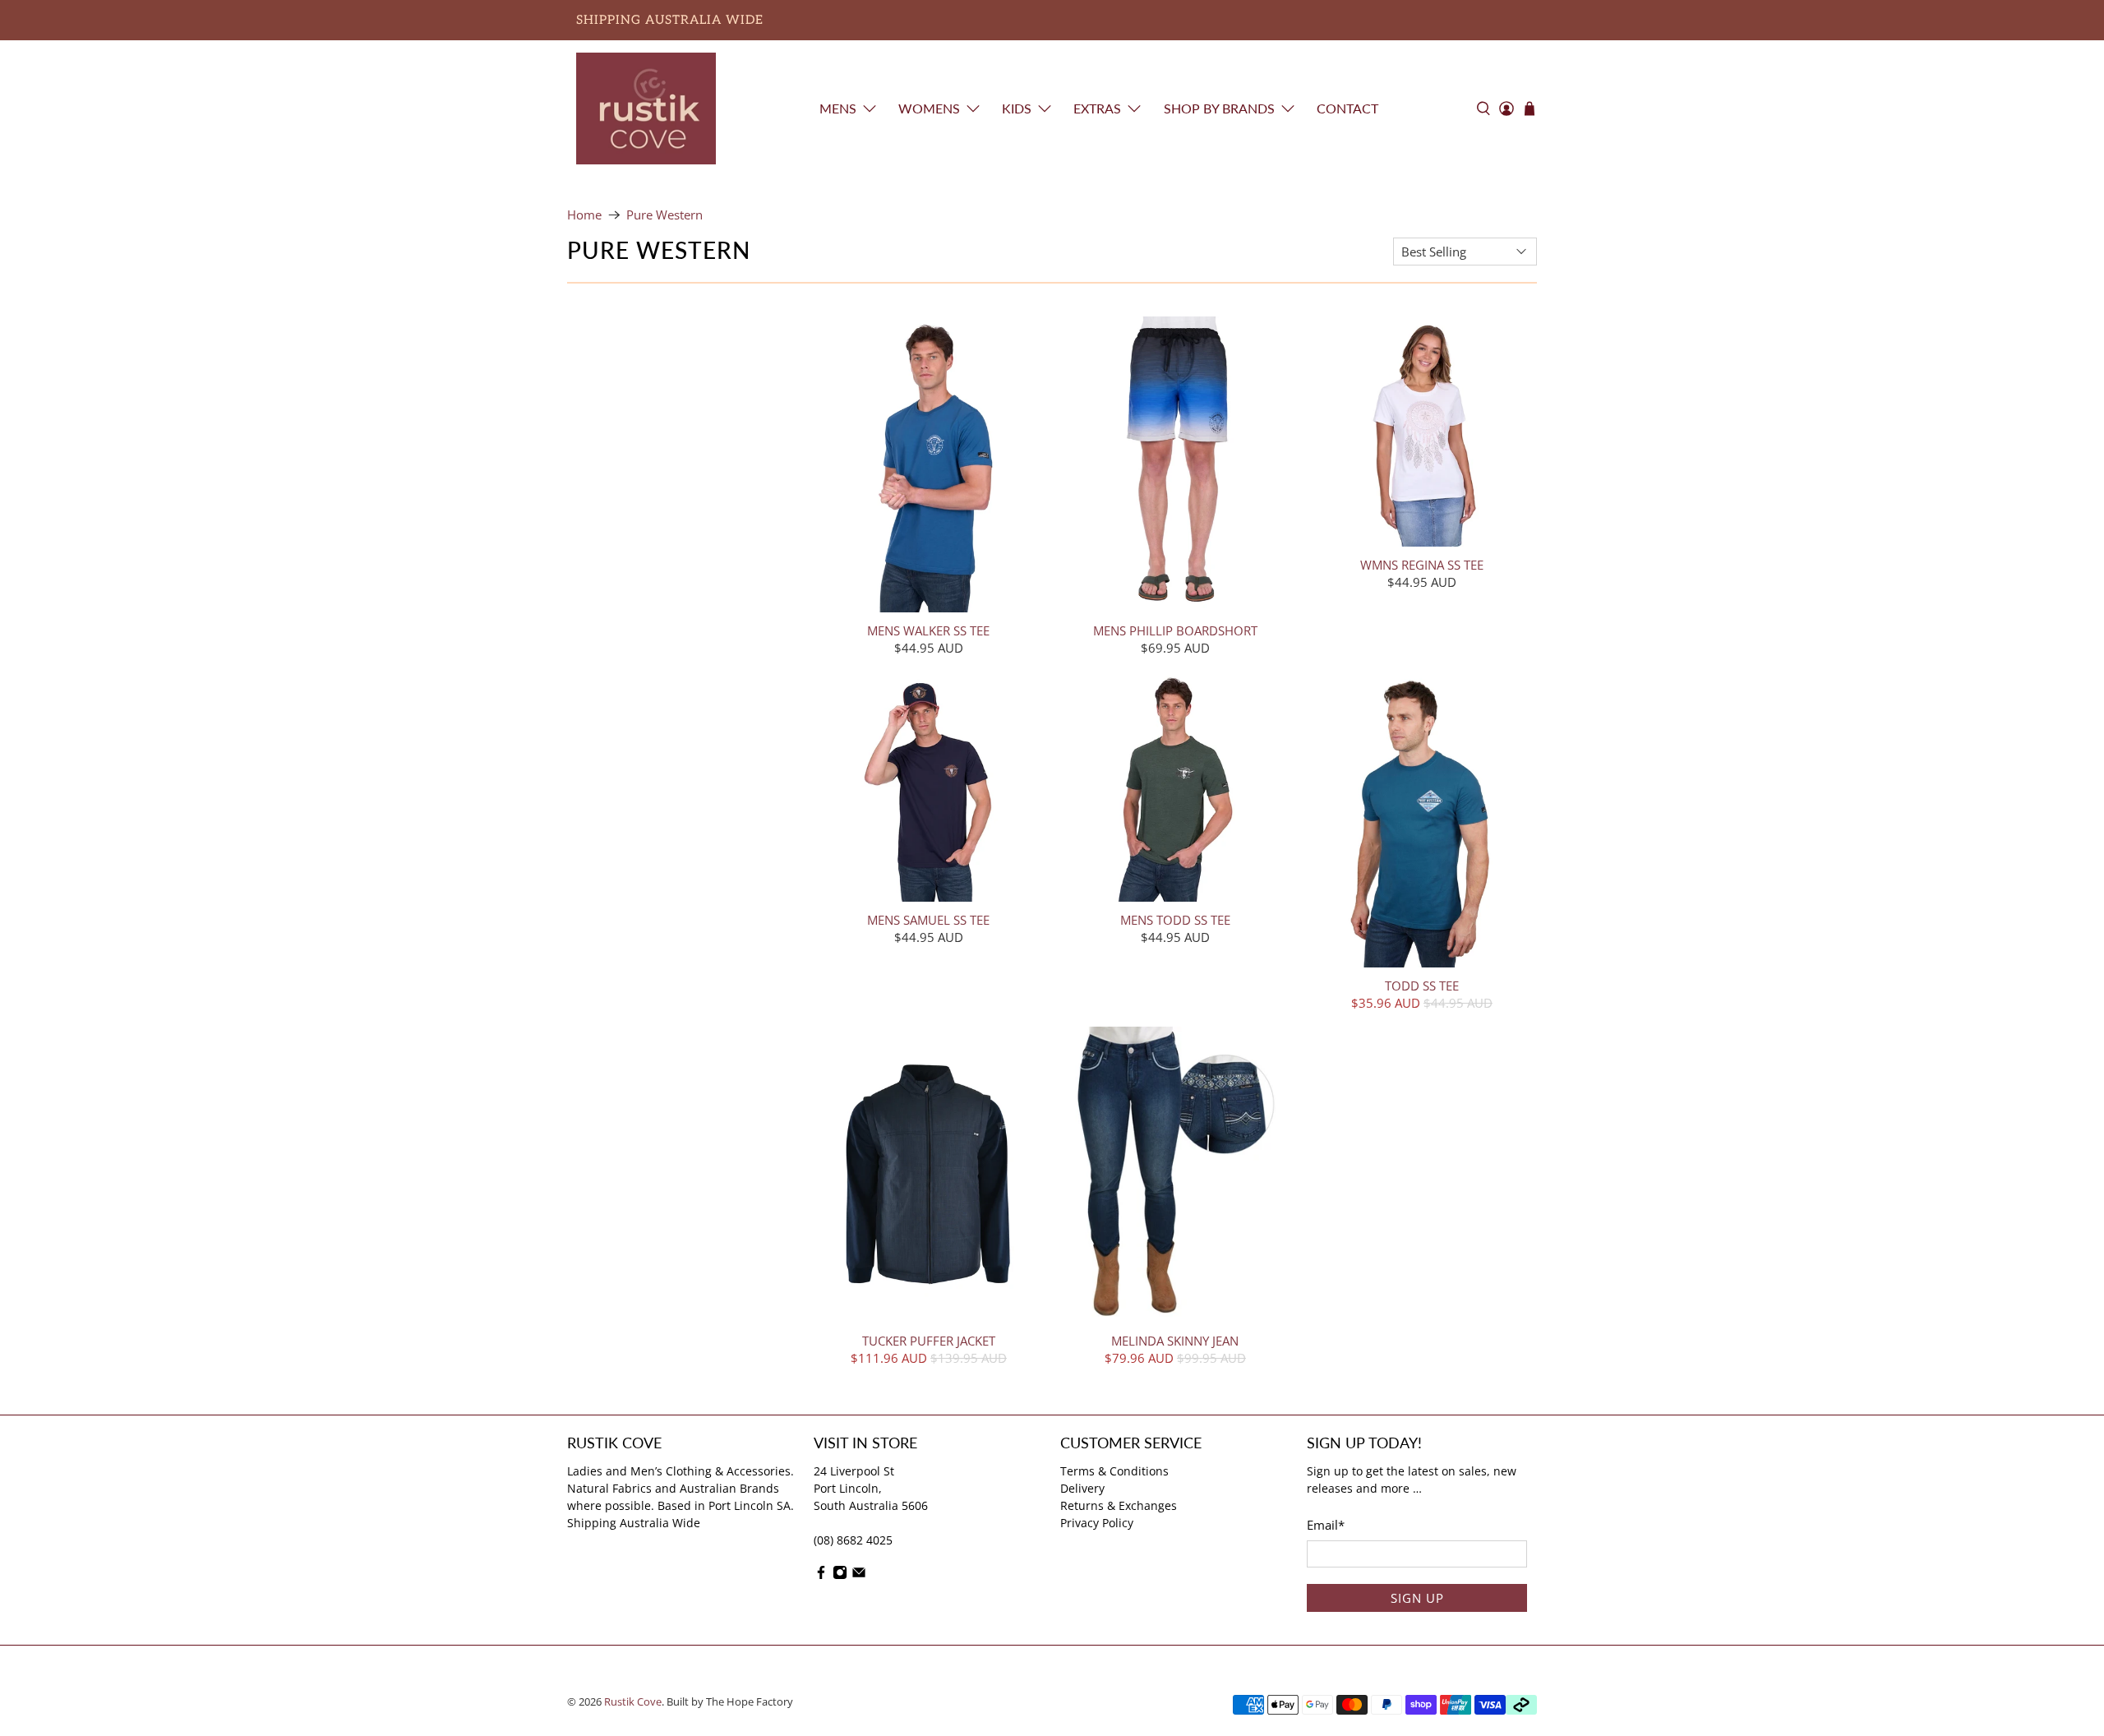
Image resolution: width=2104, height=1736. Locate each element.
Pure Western (664, 215)
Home (584, 215)
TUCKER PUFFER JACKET (929, 1340)
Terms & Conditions (1114, 1471)
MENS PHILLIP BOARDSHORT (1175, 630)
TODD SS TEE (1422, 985)
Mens (838, 108)
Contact (1347, 108)
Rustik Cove (633, 1702)
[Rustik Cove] (646, 108)
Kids (1017, 108)
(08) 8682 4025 (853, 1540)
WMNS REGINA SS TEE (1422, 564)
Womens (929, 108)
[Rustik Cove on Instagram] (840, 1575)
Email (1326, 1525)
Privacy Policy (1097, 1523)
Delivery (1082, 1488)
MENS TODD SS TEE (1175, 919)
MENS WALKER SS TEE (928, 630)
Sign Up (1417, 1598)
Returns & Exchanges (1119, 1505)
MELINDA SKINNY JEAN (1175, 1340)
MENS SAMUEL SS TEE (928, 919)
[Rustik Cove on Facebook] (821, 1575)
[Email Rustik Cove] (859, 1575)
